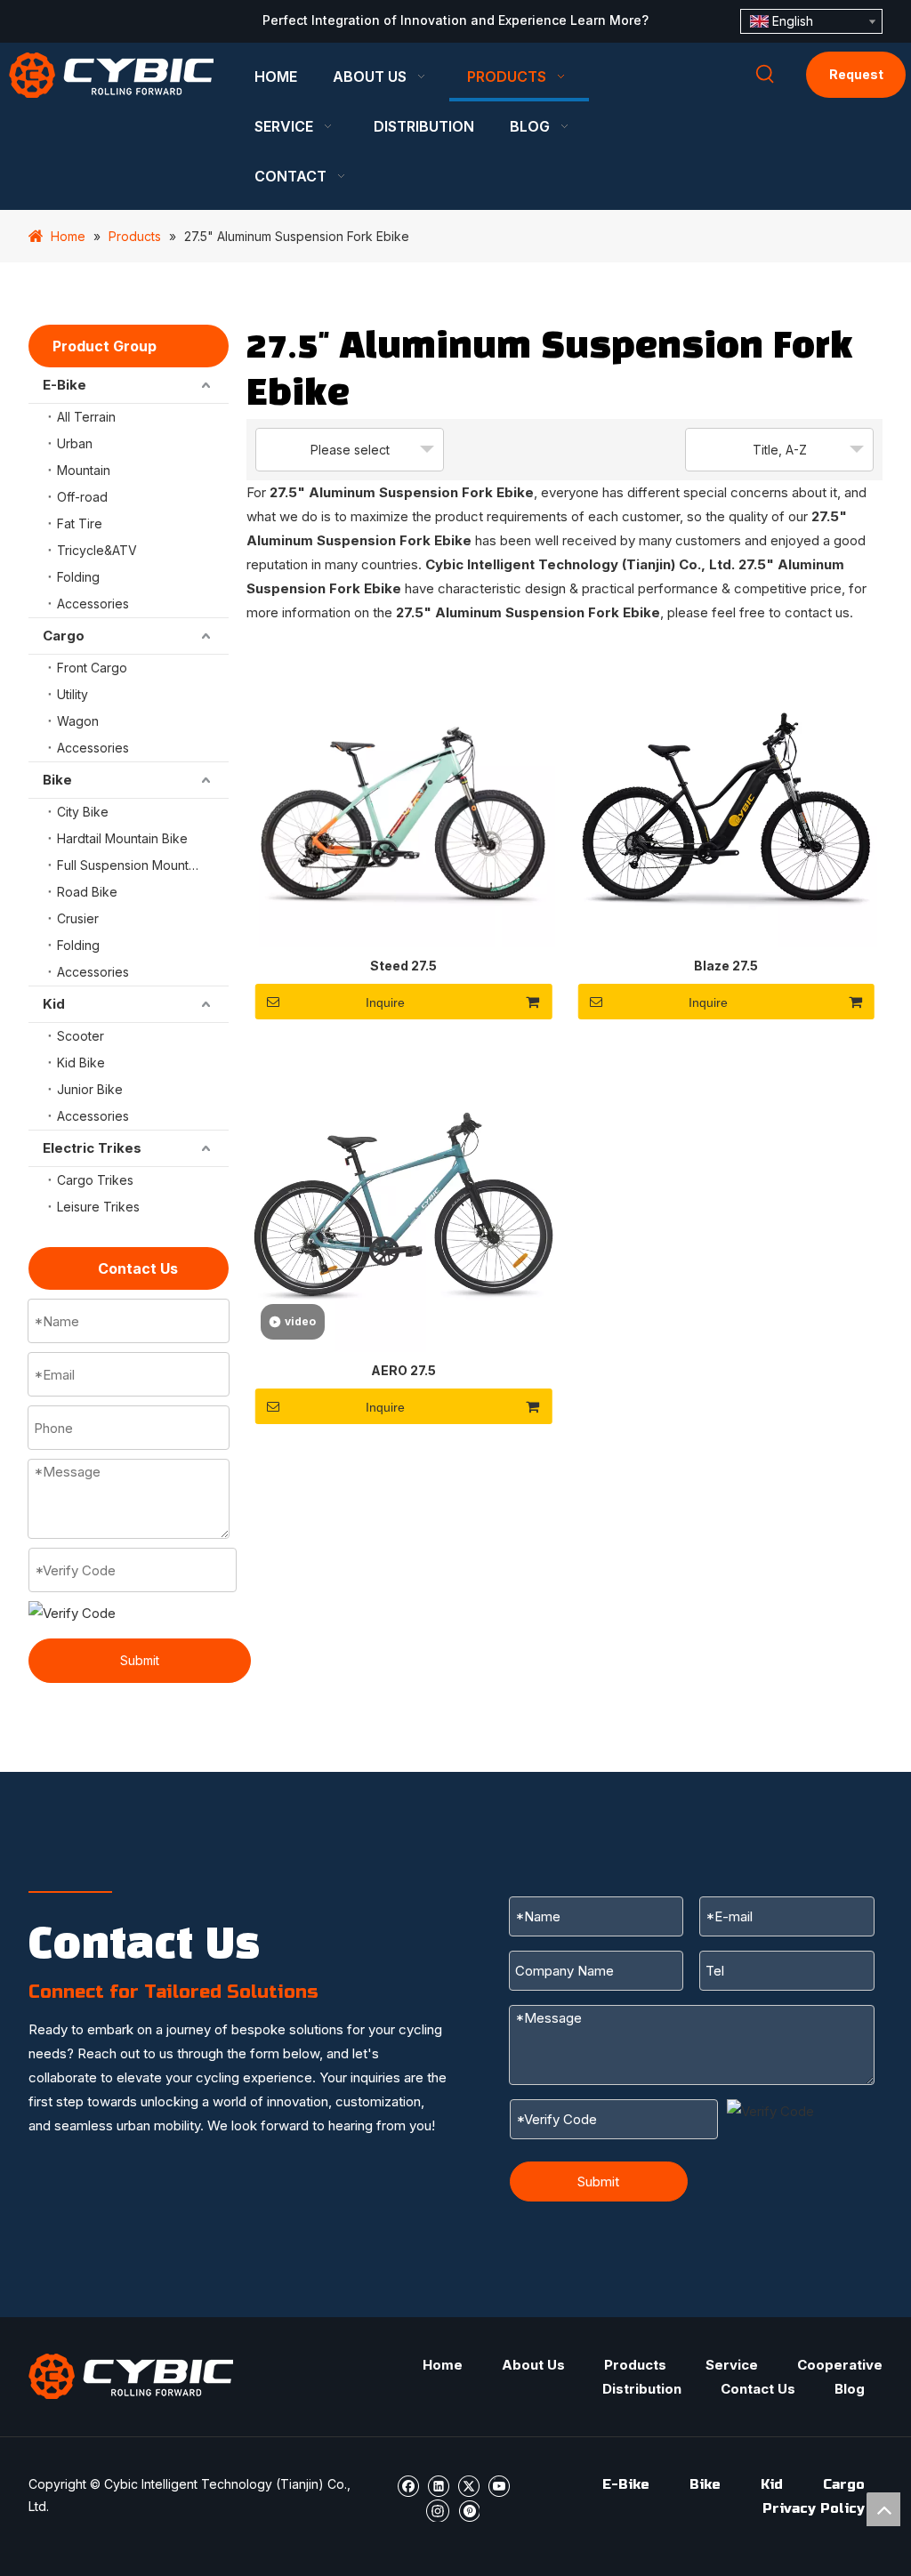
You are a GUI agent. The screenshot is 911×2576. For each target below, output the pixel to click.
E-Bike (64, 385)
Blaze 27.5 (726, 966)
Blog (850, 2389)
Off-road (82, 497)
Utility (73, 694)
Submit (140, 1660)
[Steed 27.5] (403, 796)
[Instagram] (438, 2509)
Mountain (84, 470)
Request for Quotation (856, 82)
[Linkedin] (438, 2485)
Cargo (64, 636)
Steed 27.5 (403, 966)
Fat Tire (80, 523)
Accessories (93, 604)
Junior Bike (90, 1089)
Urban (75, 443)
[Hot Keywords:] (765, 75)
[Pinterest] (468, 2509)
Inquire (385, 1002)
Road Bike (87, 892)
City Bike (83, 812)
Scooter (81, 1036)
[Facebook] (408, 2485)
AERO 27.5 (403, 1370)
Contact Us (758, 2389)
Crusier (78, 918)
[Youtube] (499, 2485)
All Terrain (86, 417)
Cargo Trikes (95, 1180)
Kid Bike (81, 1063)
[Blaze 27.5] (726, 796)
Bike (57, 780)
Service (732, 2365)
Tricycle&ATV (97, 550)
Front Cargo (92, 668)
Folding (78, 577)
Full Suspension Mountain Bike (143, 865)
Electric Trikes (92, 1148)
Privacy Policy (814, 2508)
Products (635, 2365)
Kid (54, 1004)
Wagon (78, 721)
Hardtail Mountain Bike (122, 838)
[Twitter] (468, 2485)
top (883, 2509)
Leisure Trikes (98, 1207)
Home (443, 2365)
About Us (533, 2365)
